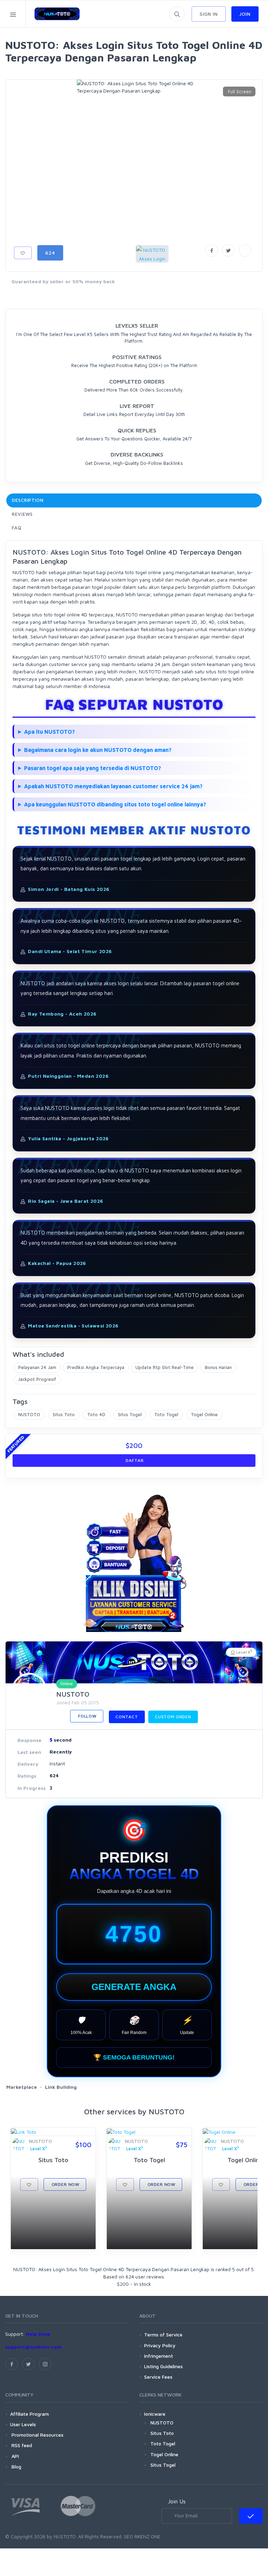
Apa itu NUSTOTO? (49, 732)
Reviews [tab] (22, 514)
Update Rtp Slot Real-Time (165, 1367)
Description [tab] (28, 500)
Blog (16, 2467)
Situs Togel (130, 1414)
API (14, 2456)
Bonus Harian (218, 1367)
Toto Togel (166, 1414)
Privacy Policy (160, 2345)
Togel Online (204, 1414)
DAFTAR (134, 1460)
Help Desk (38, 2334)
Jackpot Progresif (37, 1379)
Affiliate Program (29, 2414)
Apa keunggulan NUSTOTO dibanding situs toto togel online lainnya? (115, 804)
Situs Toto (64, 1414)
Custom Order (173, 1717)
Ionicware (155, 2414)
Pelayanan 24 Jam (37, 1367)
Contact (127, 1717)
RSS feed (21, 2445)
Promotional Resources (37, 2435)
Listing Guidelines (163, 2366)
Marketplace (22, 2087)
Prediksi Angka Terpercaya (96, 1367)
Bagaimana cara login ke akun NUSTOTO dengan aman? (98, 750)
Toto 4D (96, 1414)
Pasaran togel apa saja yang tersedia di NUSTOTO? (92, 768)
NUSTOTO (29, 1414)
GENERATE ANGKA (134, 1987)
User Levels (23, 2424)
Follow (87, 1716)
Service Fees (158, 2377)
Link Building (61, 2087)
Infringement (159, 2356)
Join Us (177, 2501)
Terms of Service (163, 2334)
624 (50, 253)
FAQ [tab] (17, 528)
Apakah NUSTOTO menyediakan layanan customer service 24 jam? (113, 786)
